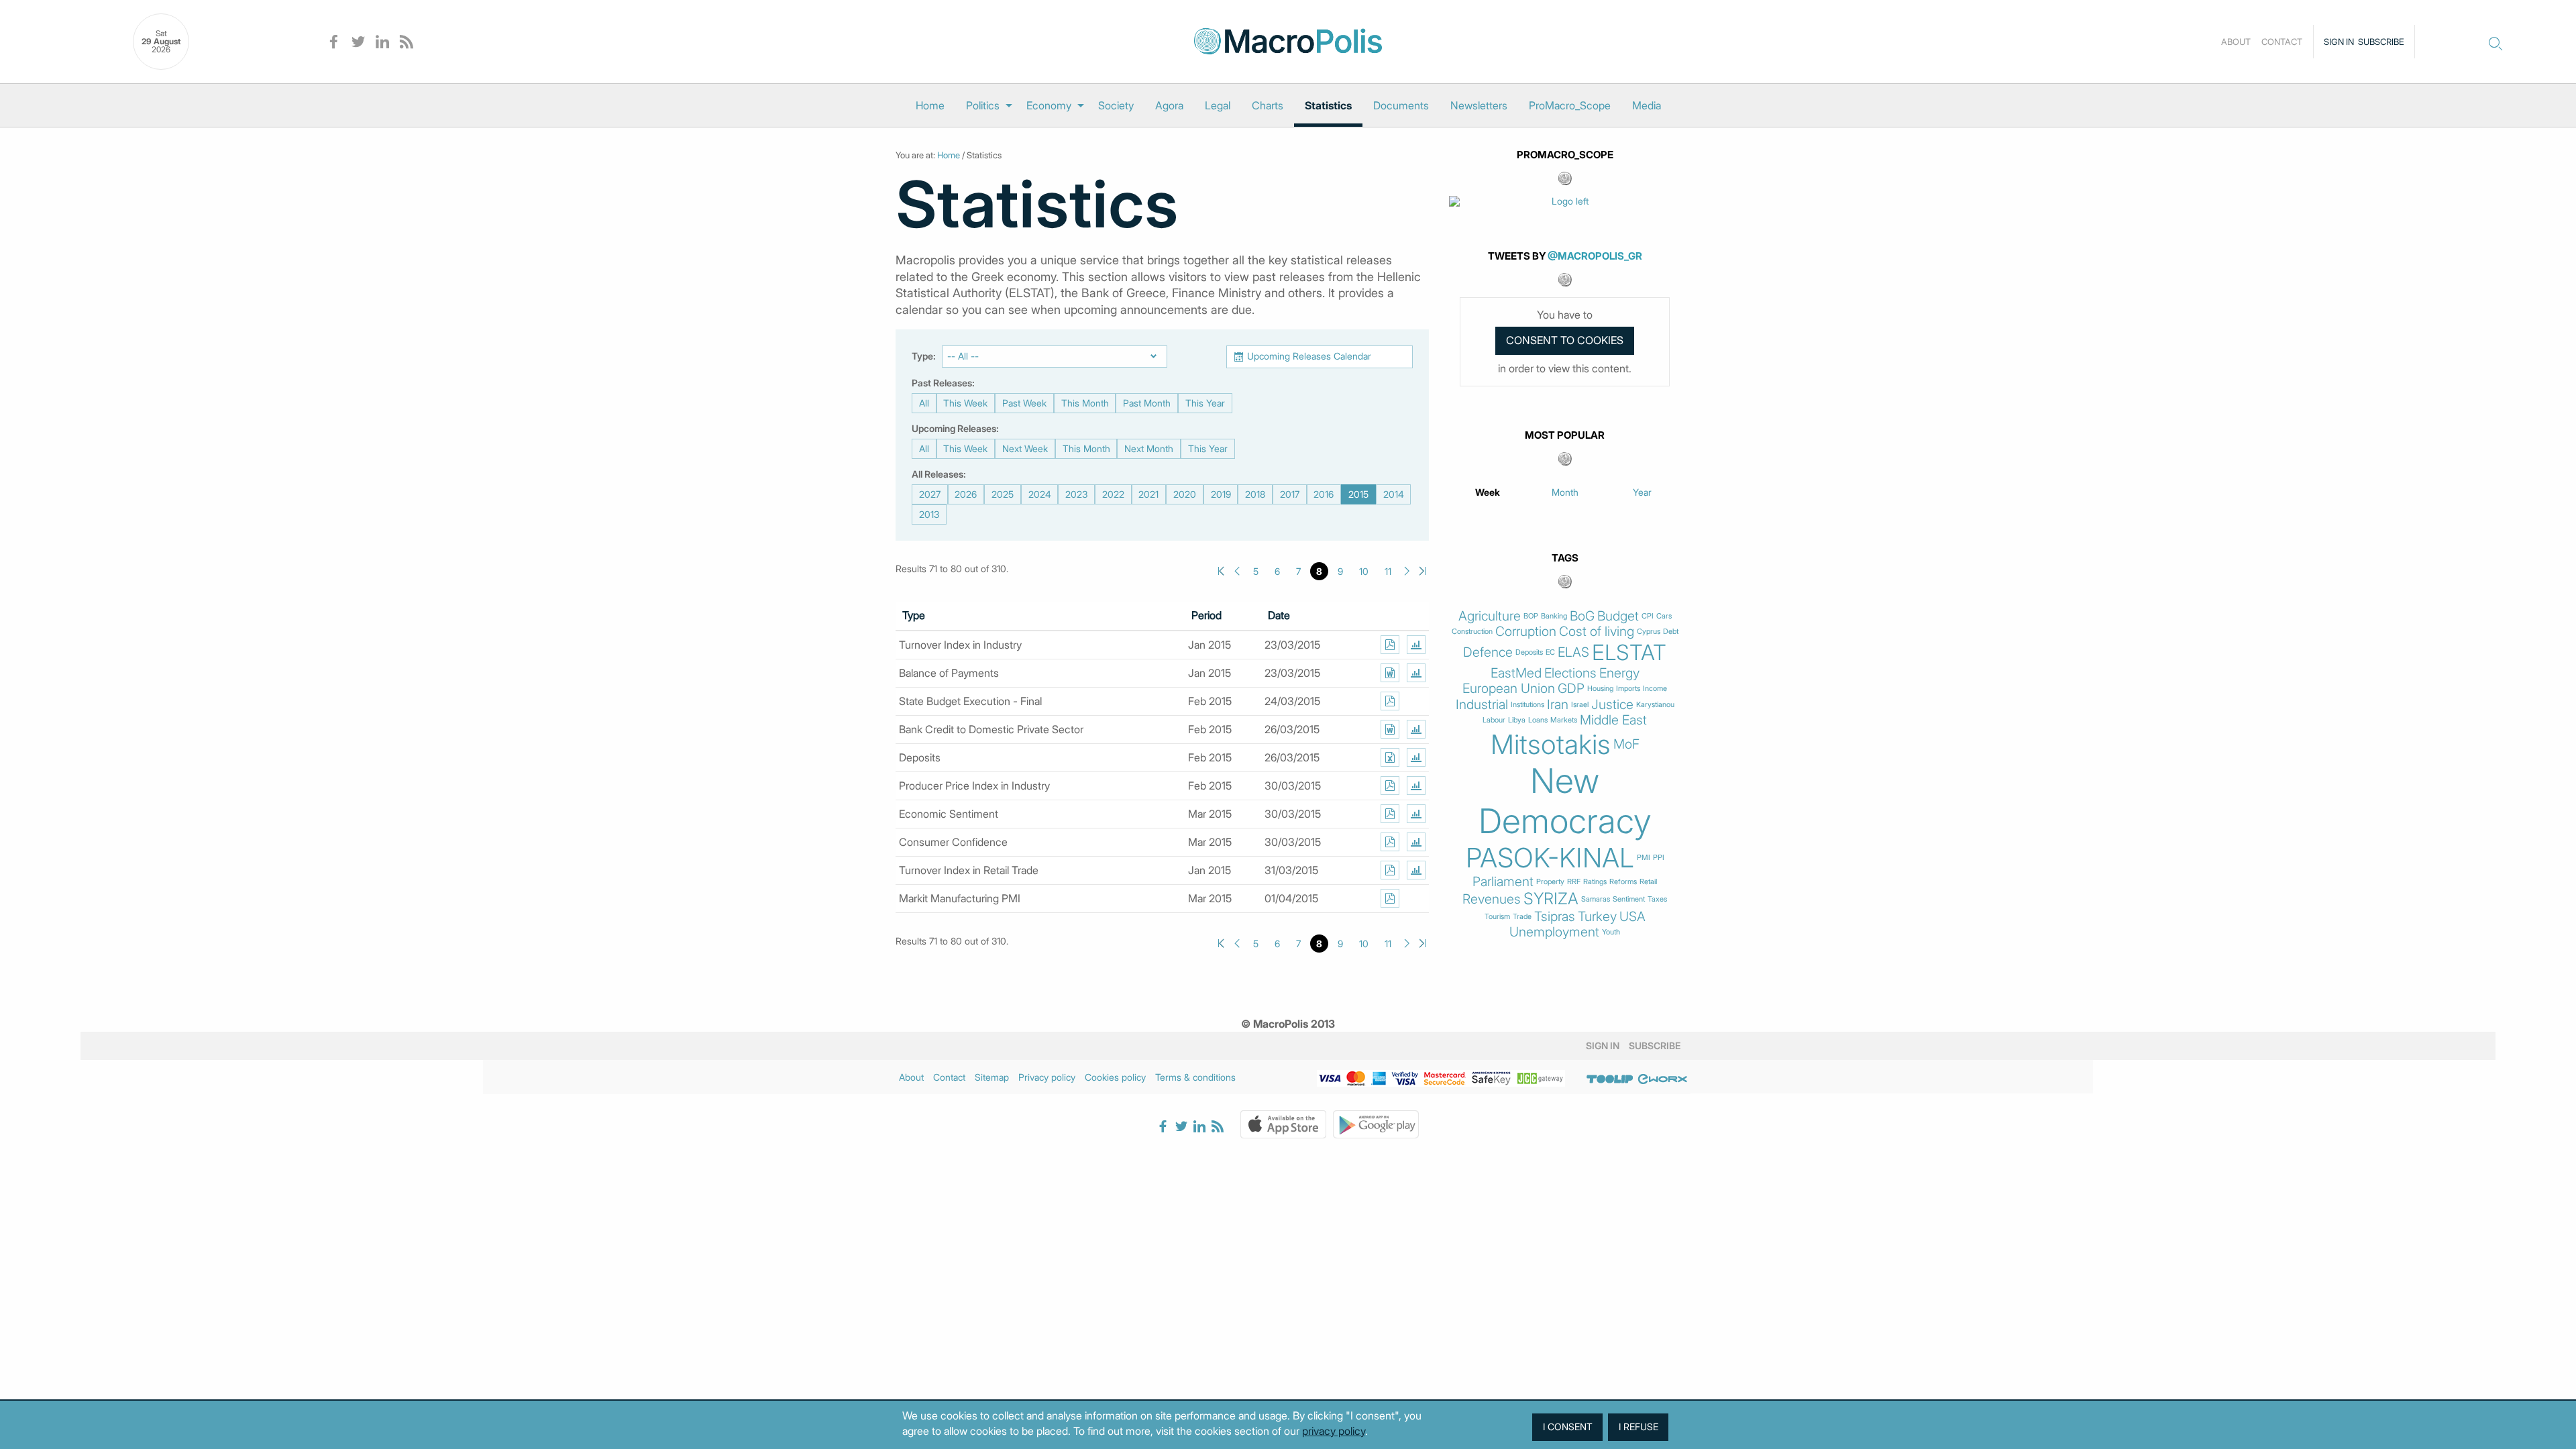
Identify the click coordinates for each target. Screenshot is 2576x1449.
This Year (1205, 403)
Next (1407, 571)
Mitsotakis (1551, 745)
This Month (1085, 403)
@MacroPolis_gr (1595, 256)
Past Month (1147, 403)
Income (1655, 689)
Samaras (1596, 899)
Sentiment (1629, 899)
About (2236, 42)
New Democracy (1565, 801)
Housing (1600, 689)
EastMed (1516, 673)
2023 (1076, 494)
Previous (1237, 571)
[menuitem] (930, 105)
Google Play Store (1376, 1124)
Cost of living (1597, 632)
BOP (1531, 616)
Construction (1472, 632)
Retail (1648, 882)
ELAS (1573, 652)
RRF (1574, 882)
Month (1565, 492)
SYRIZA (1551, 899)
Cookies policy (1115, 1077)
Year (1642, 492)
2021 (1148, 494)
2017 (1290, 494)
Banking (1554, 616)
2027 (930, 494)
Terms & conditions (1195, 1077)
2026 (966, 494)
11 (1388, 571)
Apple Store (1283, 1124)
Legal (1218, 105)
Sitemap (992, 1077)
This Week (965, 403)
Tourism (1497, 917)
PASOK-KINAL (1550, 858)
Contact (2282, 42)
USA (1632, 917)
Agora (1169, 105)
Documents (1401, 105)
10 (1364, 571)
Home (930, 105)
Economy (1049, 105)
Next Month (1149, 448)
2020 (1185, 494)
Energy (1619, 673)
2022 (1113, 494)
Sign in (2339, 42)
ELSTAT (1629, 653)
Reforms (1623, 882)
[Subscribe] (1390, 645)
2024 (1040, 494)
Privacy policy (1047, 1077)
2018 (1255, 494)
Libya (1517, 720)
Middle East (1613, 720)
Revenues (1492, 899)
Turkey (1597, 917)
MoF (1626, 744)
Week (1488, 492)
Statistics (1328, 105)
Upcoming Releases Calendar (1309, 356)
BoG (1582, 616)
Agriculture (1490, 616)
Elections (1570, 673)
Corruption (1526, 632)
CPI (1648, 616)
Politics (983, 105)
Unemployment (1554, 932)
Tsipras (1555, 917)
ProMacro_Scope (1570, 105)
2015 (1358, 494)
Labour (1494, 720)
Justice (1612, 705)
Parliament (1503, 882)
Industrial (1482, 705)
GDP (1571, 689)
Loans (1538, 720)
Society (1116, 105)
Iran (1558, 705)
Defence (1488, 652)
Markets (1564, 720)
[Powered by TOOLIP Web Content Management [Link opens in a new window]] (1610, 1079)
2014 (1394, 494)
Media (1647, 105)
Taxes (1657, 899)
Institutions (1527, 705)
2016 (1324, 494)
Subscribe (2381, 42)
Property (1550, 882)
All (924, 403)
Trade (1522, 917)
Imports (1628, 689)
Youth (1611, 932)
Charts (1268, 105)
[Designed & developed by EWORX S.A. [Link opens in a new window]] (1662, 1079)
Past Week (1024, 403)
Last (1423, 571)
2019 (1221, 494)
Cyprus (1649, 632)
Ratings (1595, 882)
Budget (1618, 616)
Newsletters (1479, 105)
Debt (1671, 632)
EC (1550, 652)
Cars (1664, 616)
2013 (929, 514)
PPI (1659, 858)
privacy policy (1334, 1431)
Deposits (1529, 652)
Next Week (1025, 448)
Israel (1580, 705)
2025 (1003, 494)
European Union (1509, 689)
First (1221, 571)
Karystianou (1655, 705)
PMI (1644, 858)
